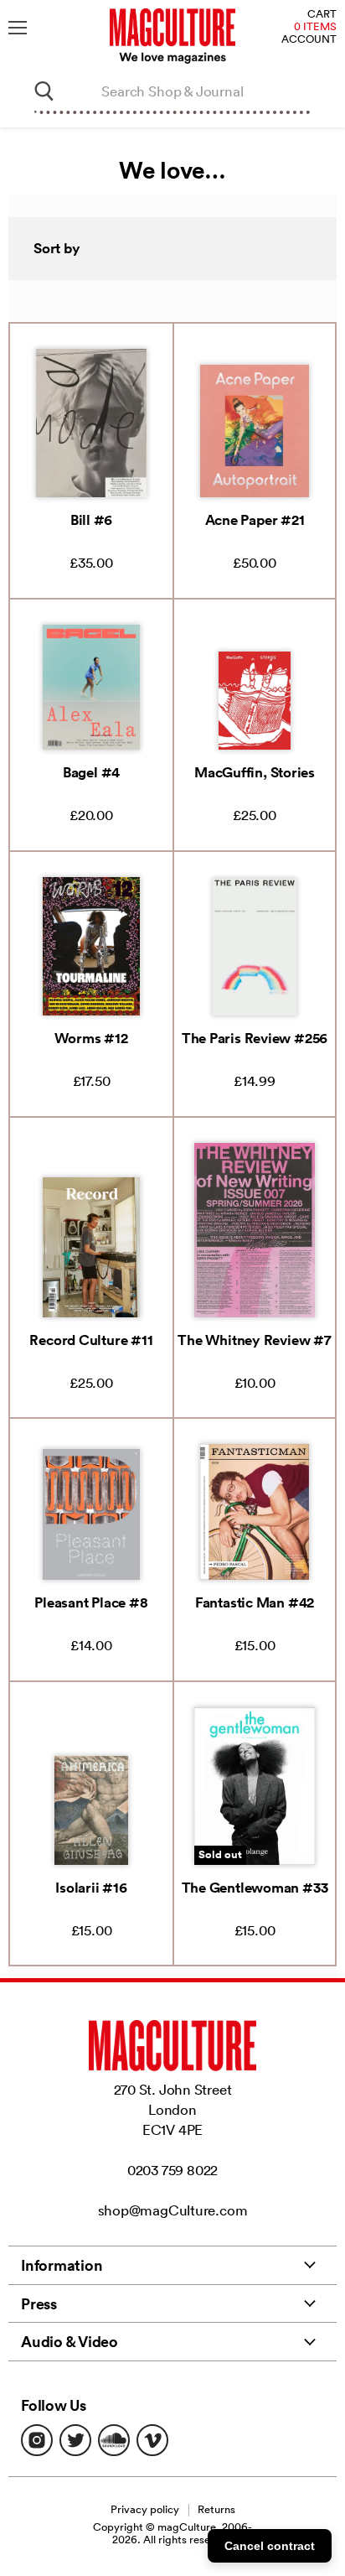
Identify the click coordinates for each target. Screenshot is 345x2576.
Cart (322, 15)
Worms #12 (91, 1038)
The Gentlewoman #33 (255, 1888)
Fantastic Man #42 (255, 1602)
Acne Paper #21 (255, 520)
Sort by (57, 248)
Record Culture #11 (91, 1340)
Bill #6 (91, 520)
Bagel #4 (91, 772)
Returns (216, 2509)
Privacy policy (145, 2509)
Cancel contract (270, 2546)
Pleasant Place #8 (91, 1602)
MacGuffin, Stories (255, 772)
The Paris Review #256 (255, 1038)
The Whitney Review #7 (254, 1340)
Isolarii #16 (91, 1888)
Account (309, 40)
